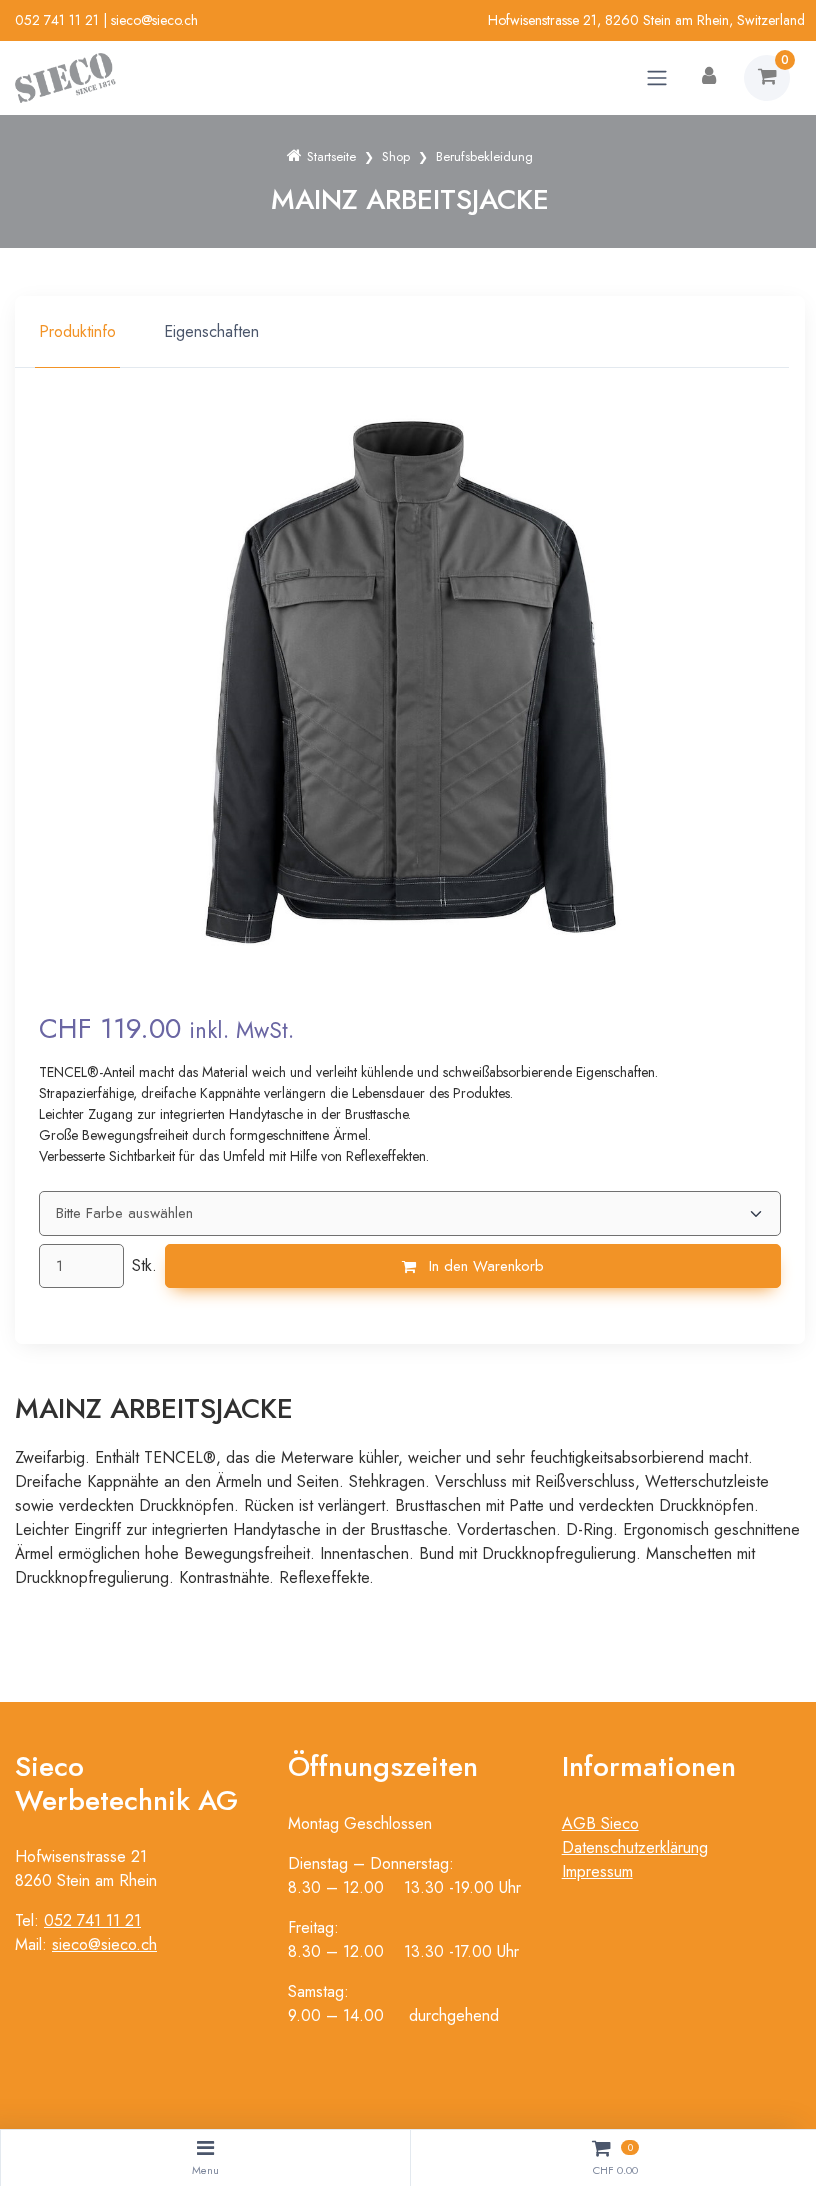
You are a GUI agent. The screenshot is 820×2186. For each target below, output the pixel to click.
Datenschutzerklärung (635, 1847)
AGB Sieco (600, 1823)
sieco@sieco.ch (154, 20)
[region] (410, 332)
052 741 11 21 (57, 20)
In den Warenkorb (484, 1266)
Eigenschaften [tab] (211, 331)
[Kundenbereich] (709, 78)
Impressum (597, 1871)
